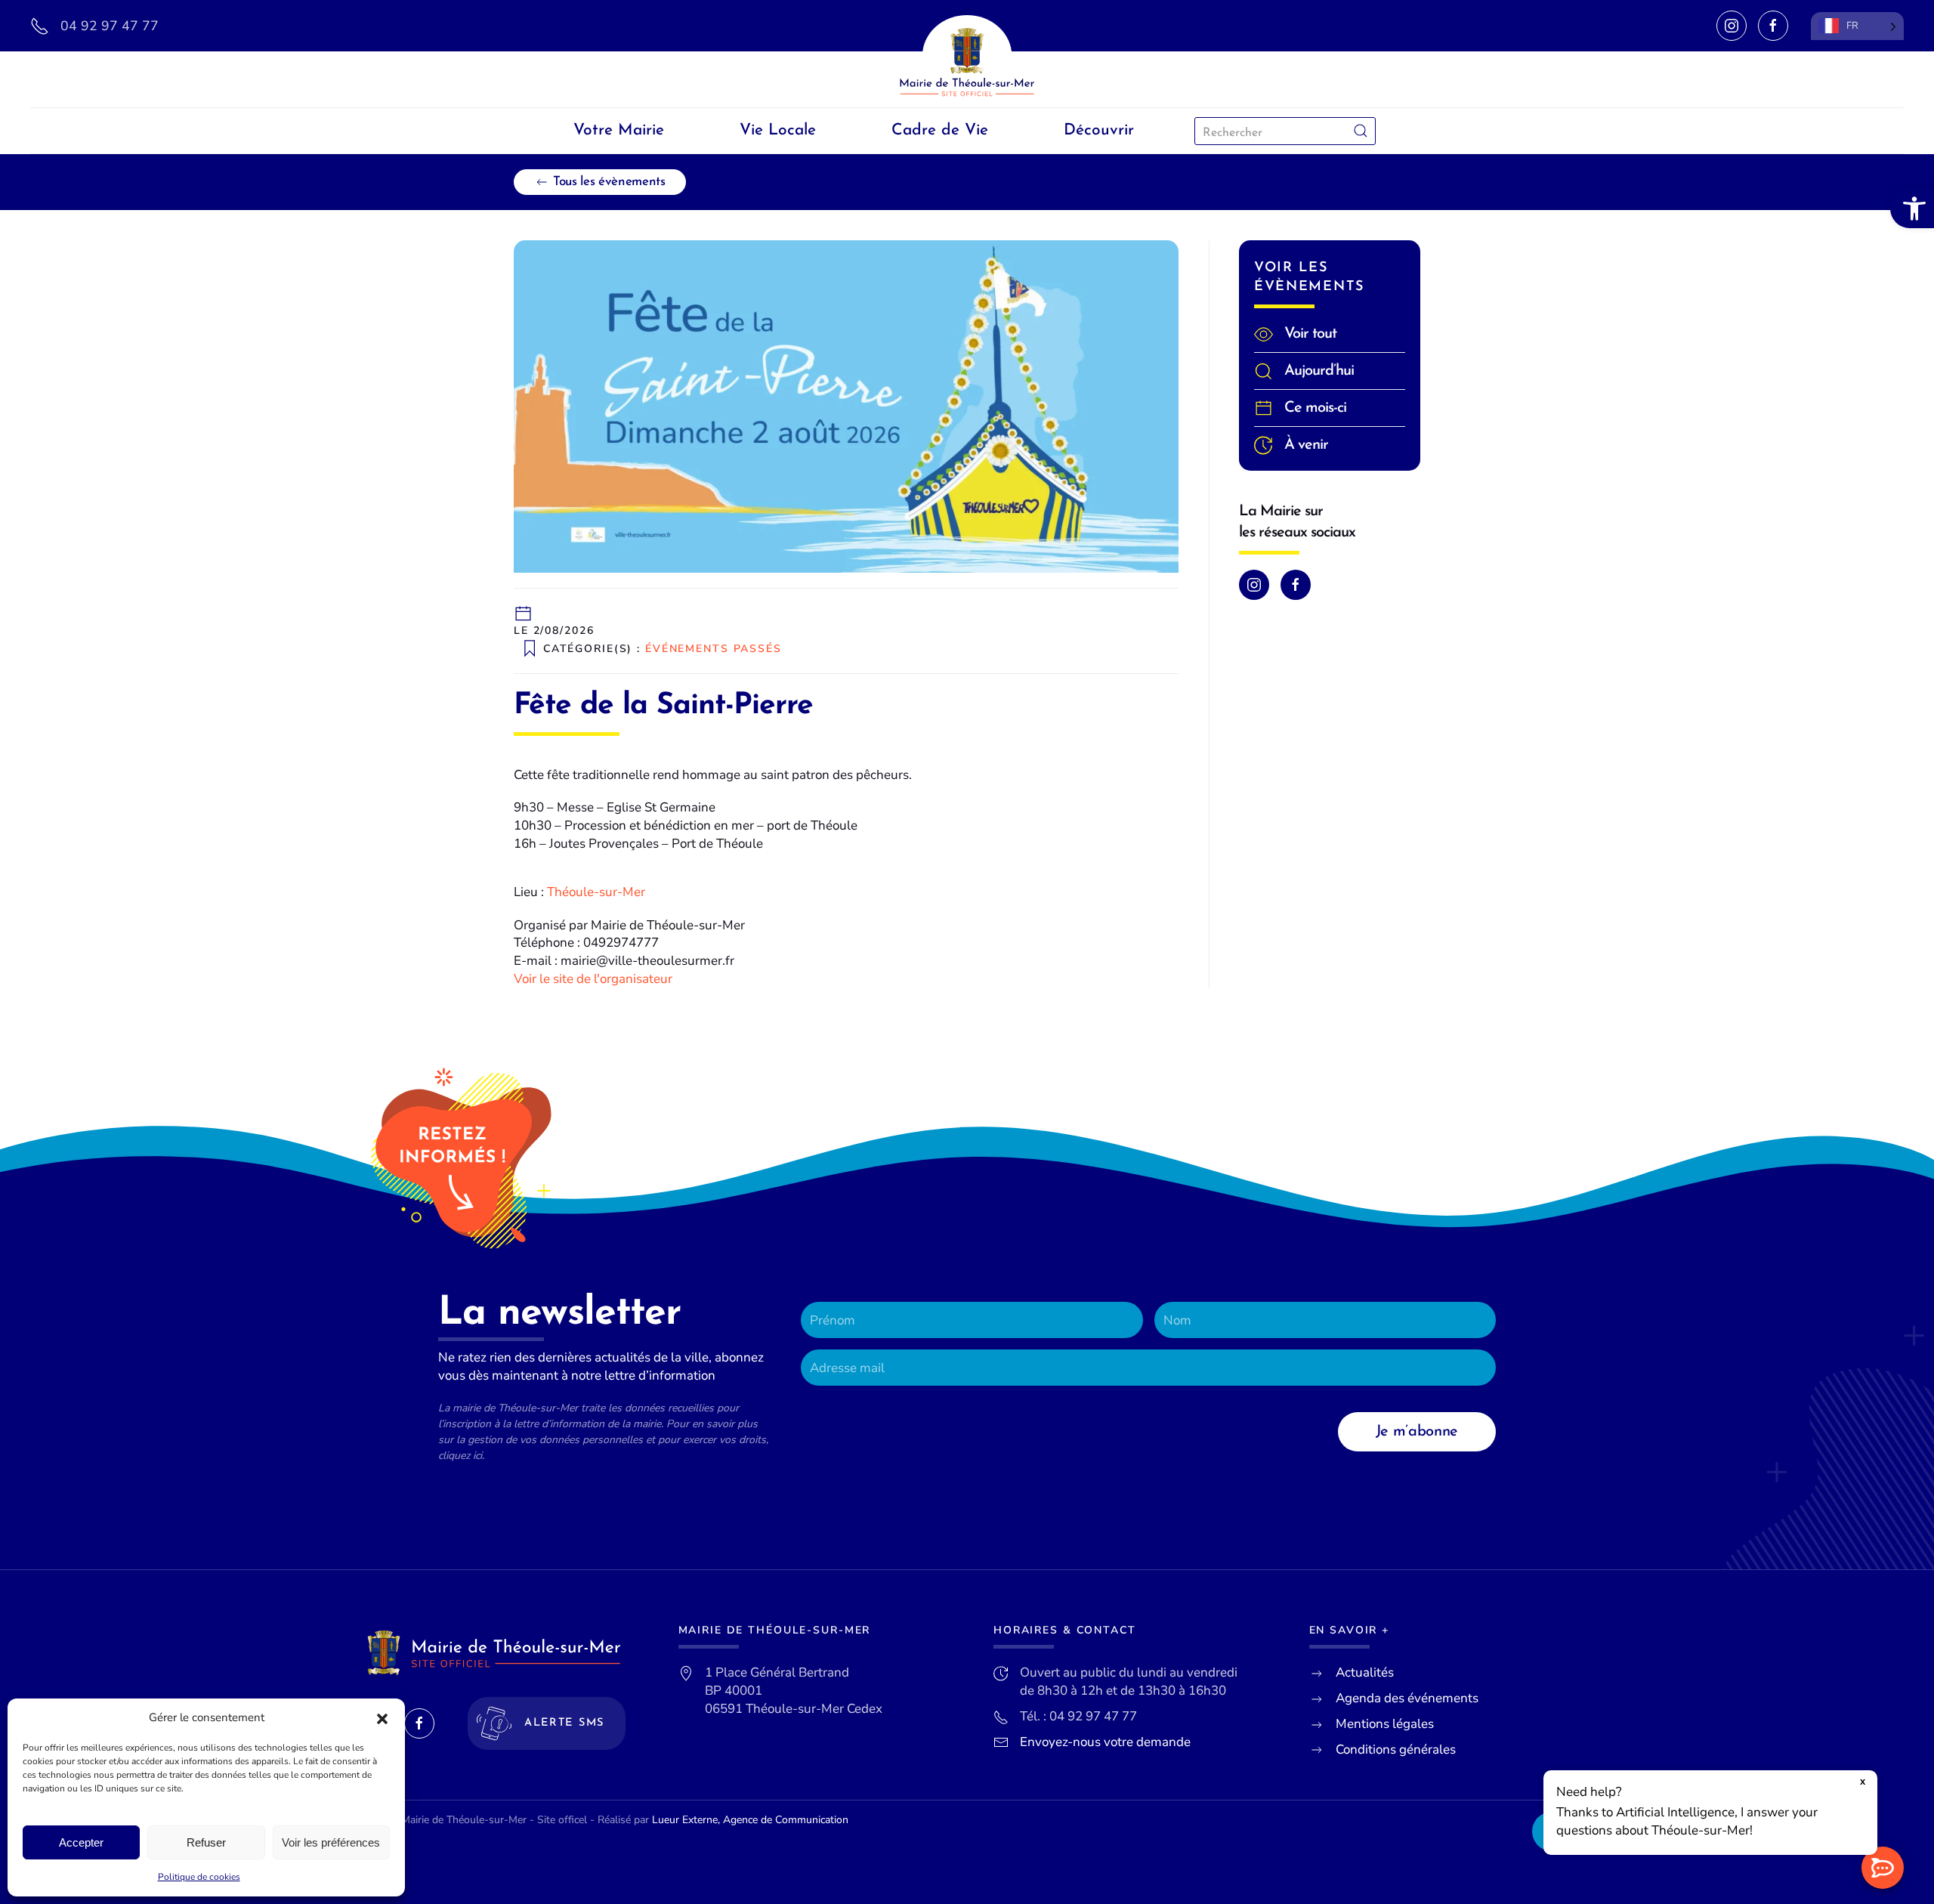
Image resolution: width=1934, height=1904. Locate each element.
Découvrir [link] (1099, 130)
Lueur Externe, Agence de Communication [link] (750, 1820)
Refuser (206, 1842)
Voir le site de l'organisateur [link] (593, 979)
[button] (382, 1718)
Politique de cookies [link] (199, 1877)
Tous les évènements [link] (609, 182)
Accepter (81, 1842)
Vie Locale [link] (778, 130)
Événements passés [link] (714, 648)
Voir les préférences (331, 1842)
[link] (1912, 209)
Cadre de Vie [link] (940, 130)
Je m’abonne (1417, 1432)
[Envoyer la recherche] (1361, 131)
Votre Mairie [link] (619, 130)
